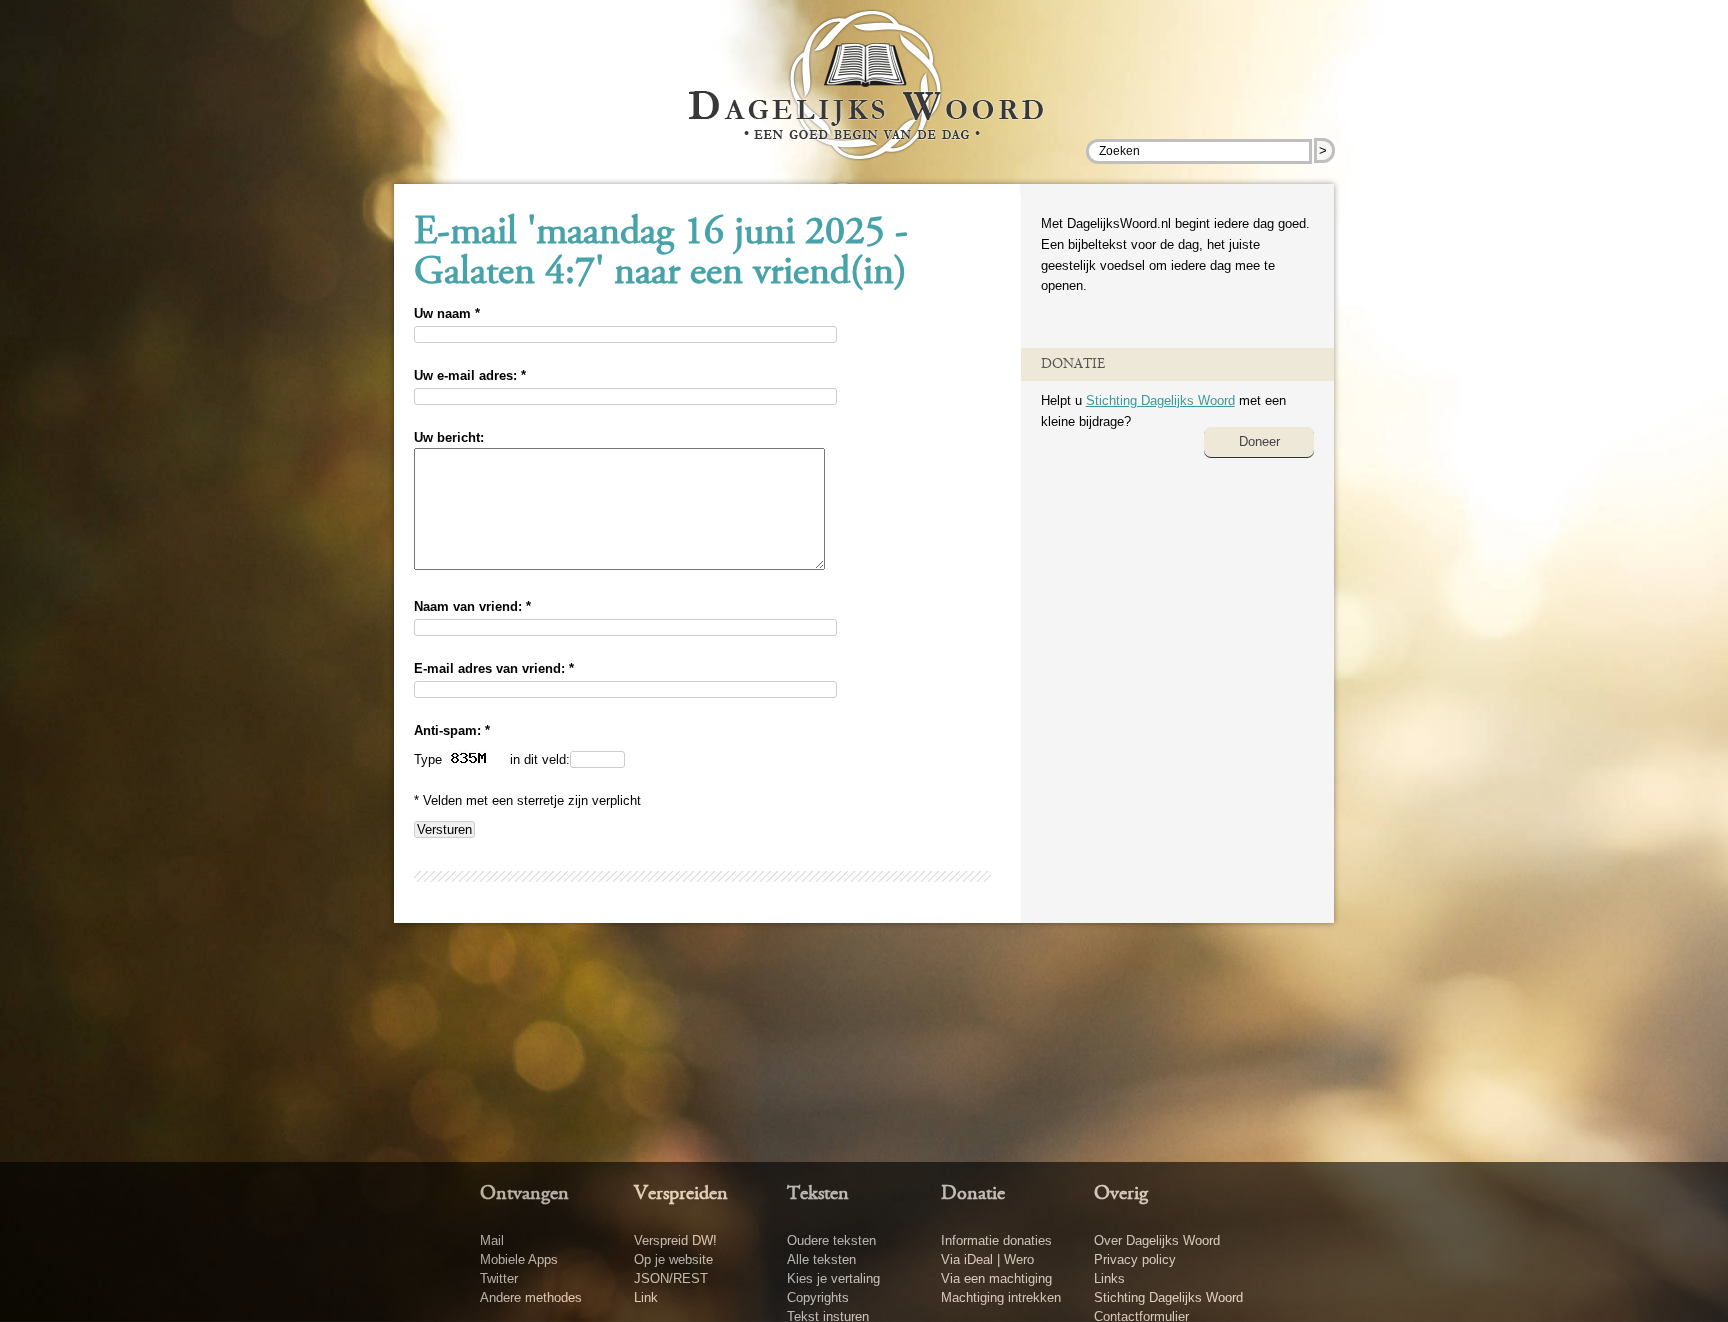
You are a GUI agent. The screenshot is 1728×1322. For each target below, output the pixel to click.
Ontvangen (524, 1194)
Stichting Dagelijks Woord (1160, 400)
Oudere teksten (831, 1240)
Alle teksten (821, 1259)
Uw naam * (447, 313)
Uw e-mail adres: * (470, 375)
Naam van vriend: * (472, 606)
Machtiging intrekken (1001, 1297)
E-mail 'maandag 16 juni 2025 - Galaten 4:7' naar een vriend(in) (661, 254)
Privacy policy (1135, 1259)
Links (1109, 1278)
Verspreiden (681, 1194)
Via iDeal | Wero (987, 1259)
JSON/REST (671, 1278)
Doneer (1259, 441)
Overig (1121, 1194)
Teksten (818, 1194)
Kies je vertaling (833, 1278)
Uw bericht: (449, 437)
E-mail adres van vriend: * (494, 668)
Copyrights (818, 1297)
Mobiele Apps (519, 1259)
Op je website (673, 1259)
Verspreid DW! (675, 1240)
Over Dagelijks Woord (1157, 1240)
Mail (492, 1240)
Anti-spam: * (452, 730)
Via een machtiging (996, 1278)
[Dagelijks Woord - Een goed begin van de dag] (864, 99)
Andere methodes (531, 1297)
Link (646, 1297)
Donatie (973, 1194)
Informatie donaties (996, 1240)
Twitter (499, 1278)
